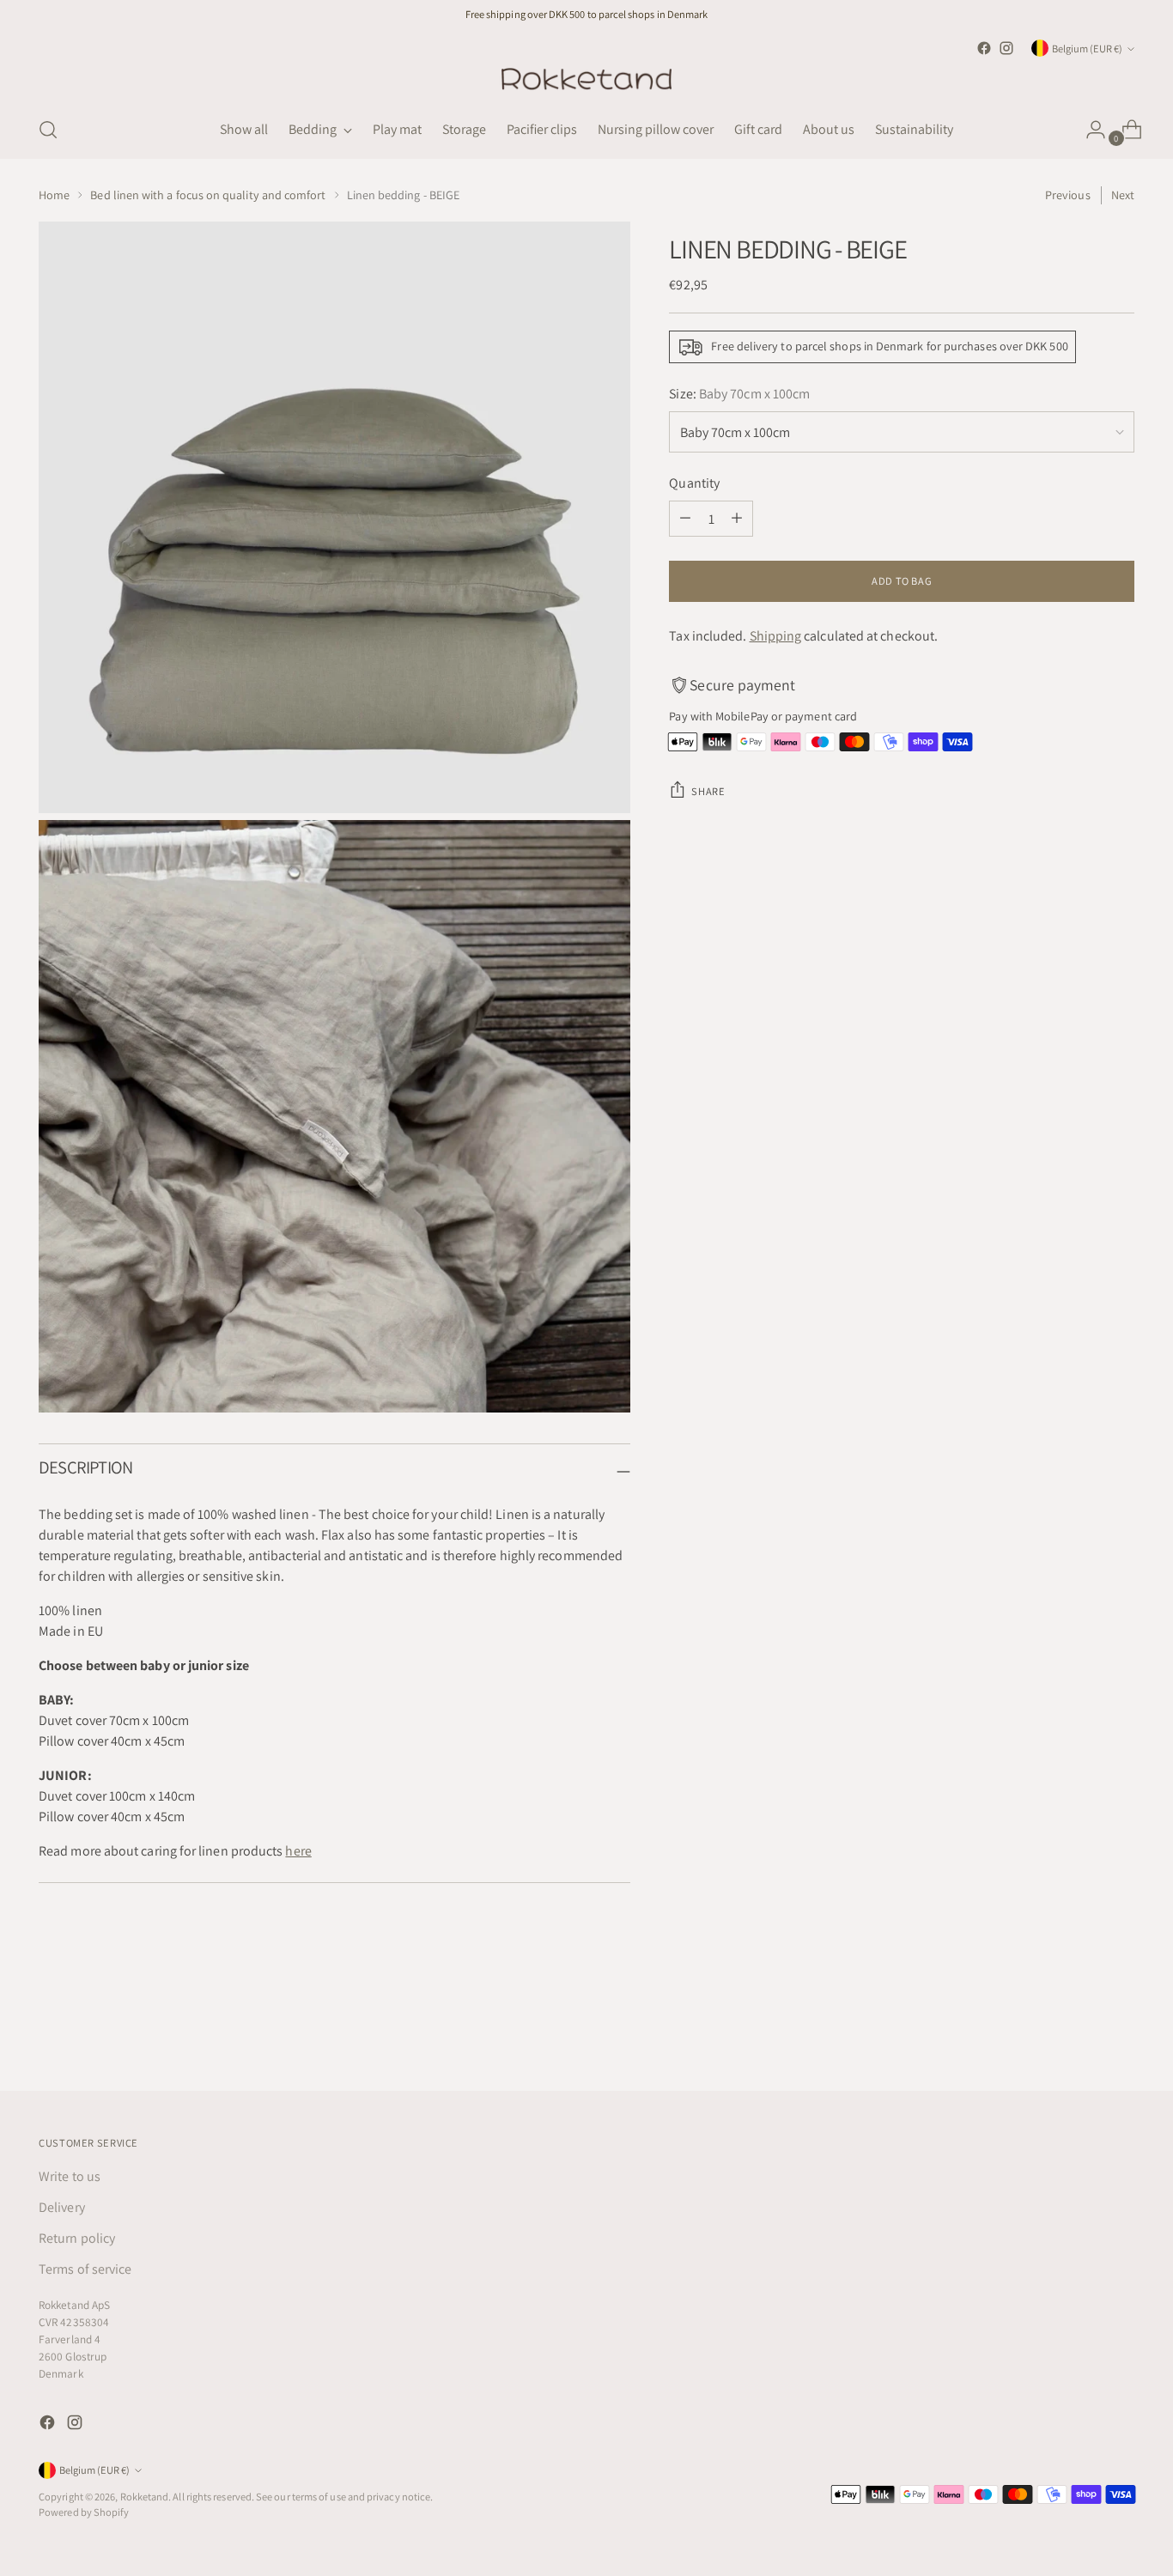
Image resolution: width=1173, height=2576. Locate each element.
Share (708, 791)
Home (54, 195)
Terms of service (85, 2269)
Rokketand (145, 2497)
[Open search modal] (48, 130)
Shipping (776, 636)
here (298, 1851)
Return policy (77, 2238)
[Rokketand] (586, 80)
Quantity (694, 483)
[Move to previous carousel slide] (1080, 2032)
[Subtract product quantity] (685, 519)
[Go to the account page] (1089, 130)
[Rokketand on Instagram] (1006, 48)
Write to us (70, 2176)
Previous (1068, 195)
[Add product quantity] (737, 519)
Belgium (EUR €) (1087, 49)
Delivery (62, 2207)
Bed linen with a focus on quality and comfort (208, 195)
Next (1123, 195)
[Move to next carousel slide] (1120, 2032)
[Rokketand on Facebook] (984, 48)
